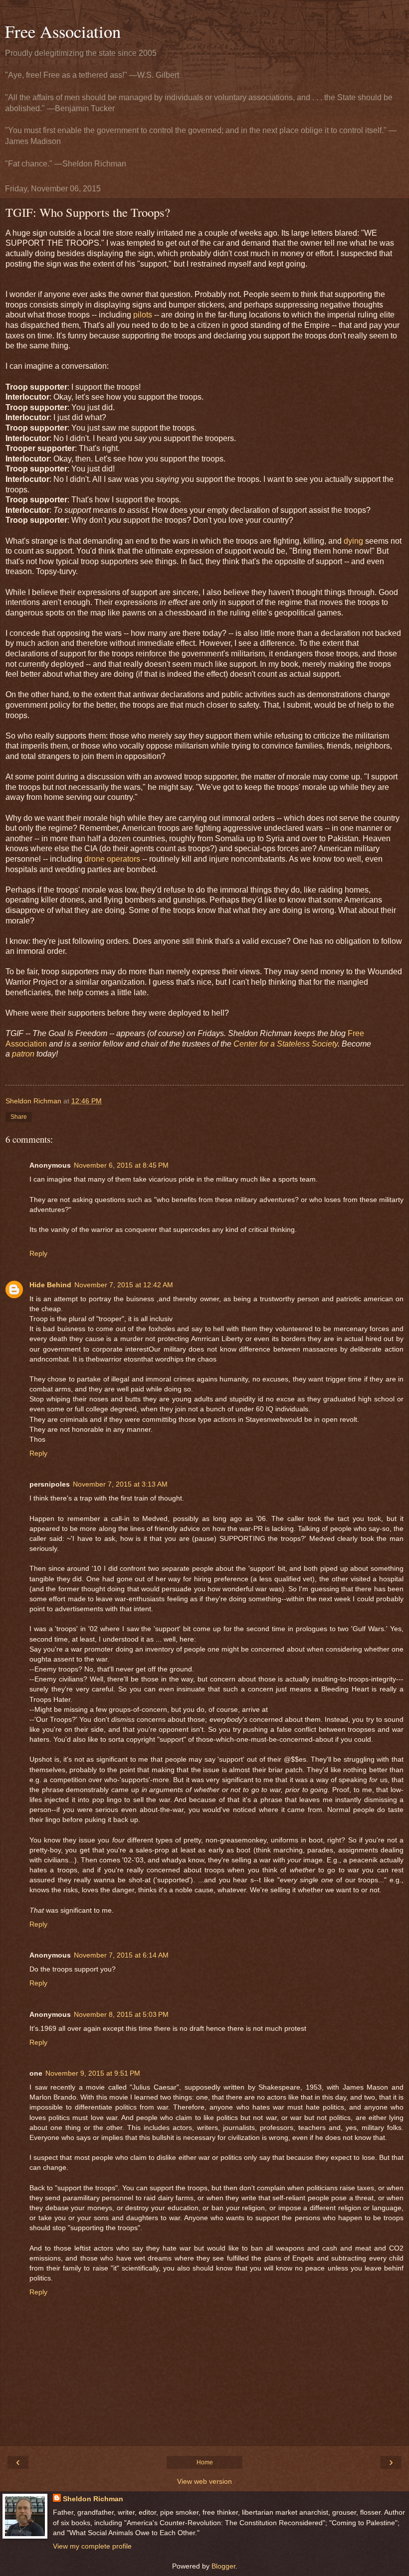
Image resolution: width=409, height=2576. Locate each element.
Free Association (63, 31)
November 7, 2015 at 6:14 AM (121, 1955)
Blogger (223, 2566)
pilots (143, 315)
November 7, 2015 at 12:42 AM (124, 1285)
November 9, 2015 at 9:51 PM (93, 2073)
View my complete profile (92, 2546)
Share (19, 1117)
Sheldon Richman (93, 2499)
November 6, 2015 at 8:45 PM (121, 1165)
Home (205, 2462)
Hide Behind (50, 1285)
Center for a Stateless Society (285, 1044)
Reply (38, 1253)
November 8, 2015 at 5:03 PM (121, 2014)
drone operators (112, 859)
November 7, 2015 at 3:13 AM (120, 1484)
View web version (204, 2481)
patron (23, 1054)
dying (353, 541)
